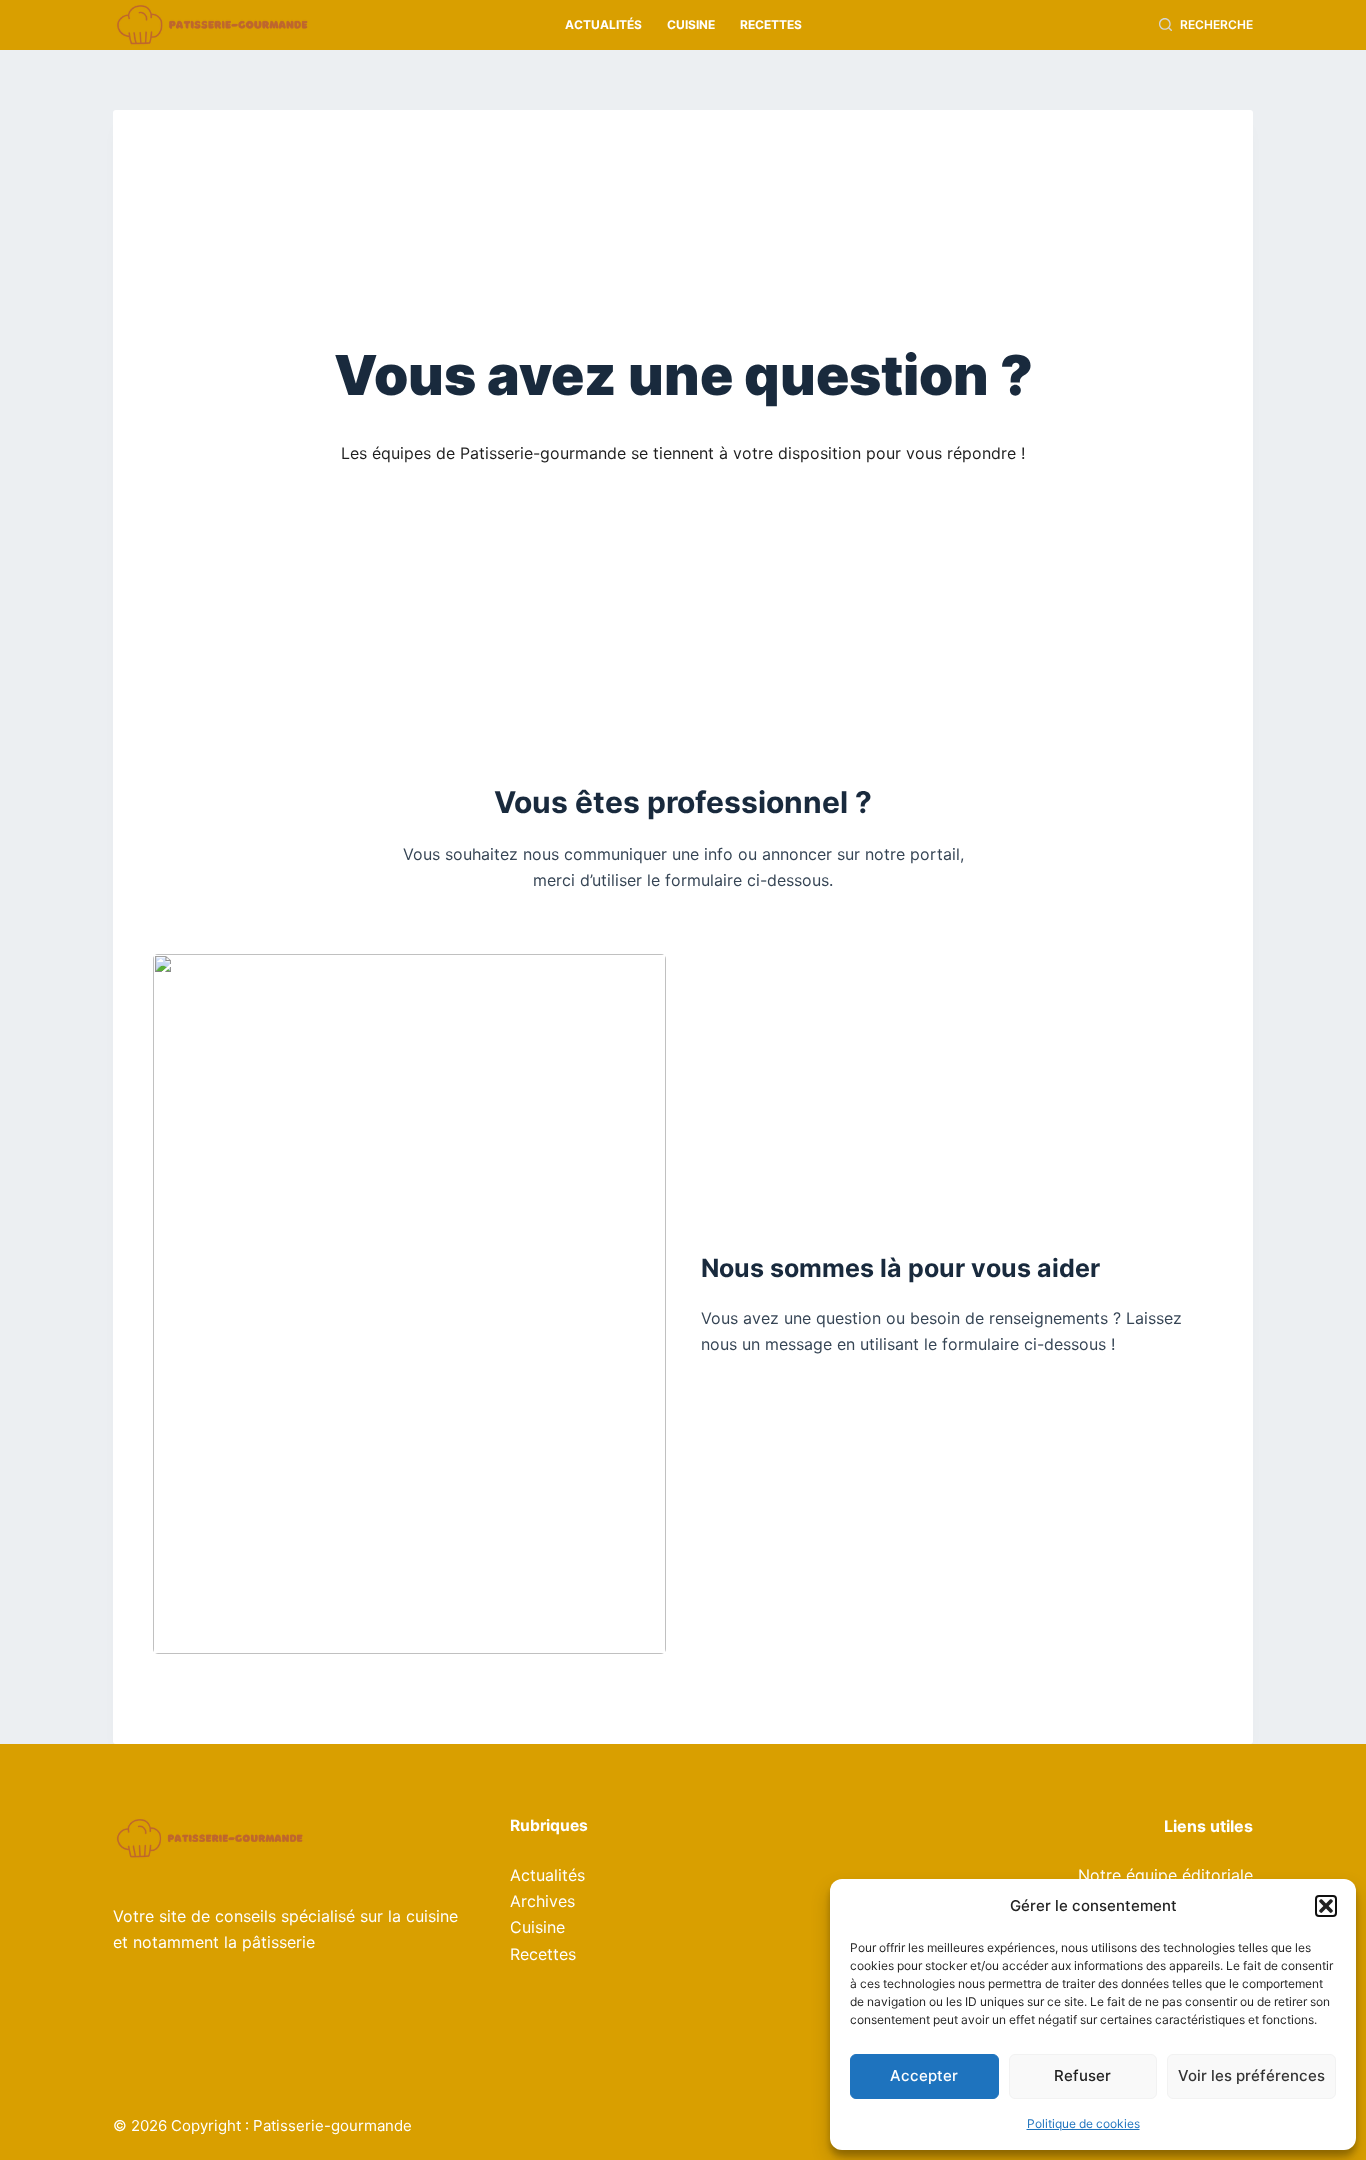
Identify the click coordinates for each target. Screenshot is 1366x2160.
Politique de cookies (1083, 2123)
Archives (542, 1901)
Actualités (603, 24)
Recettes (771, 24)
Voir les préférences (1251, 2075)
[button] (1326, 1906)
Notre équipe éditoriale (1165, 1875)
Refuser (1082, 2075)
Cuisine (691, 24)
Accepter (924, 2075)
